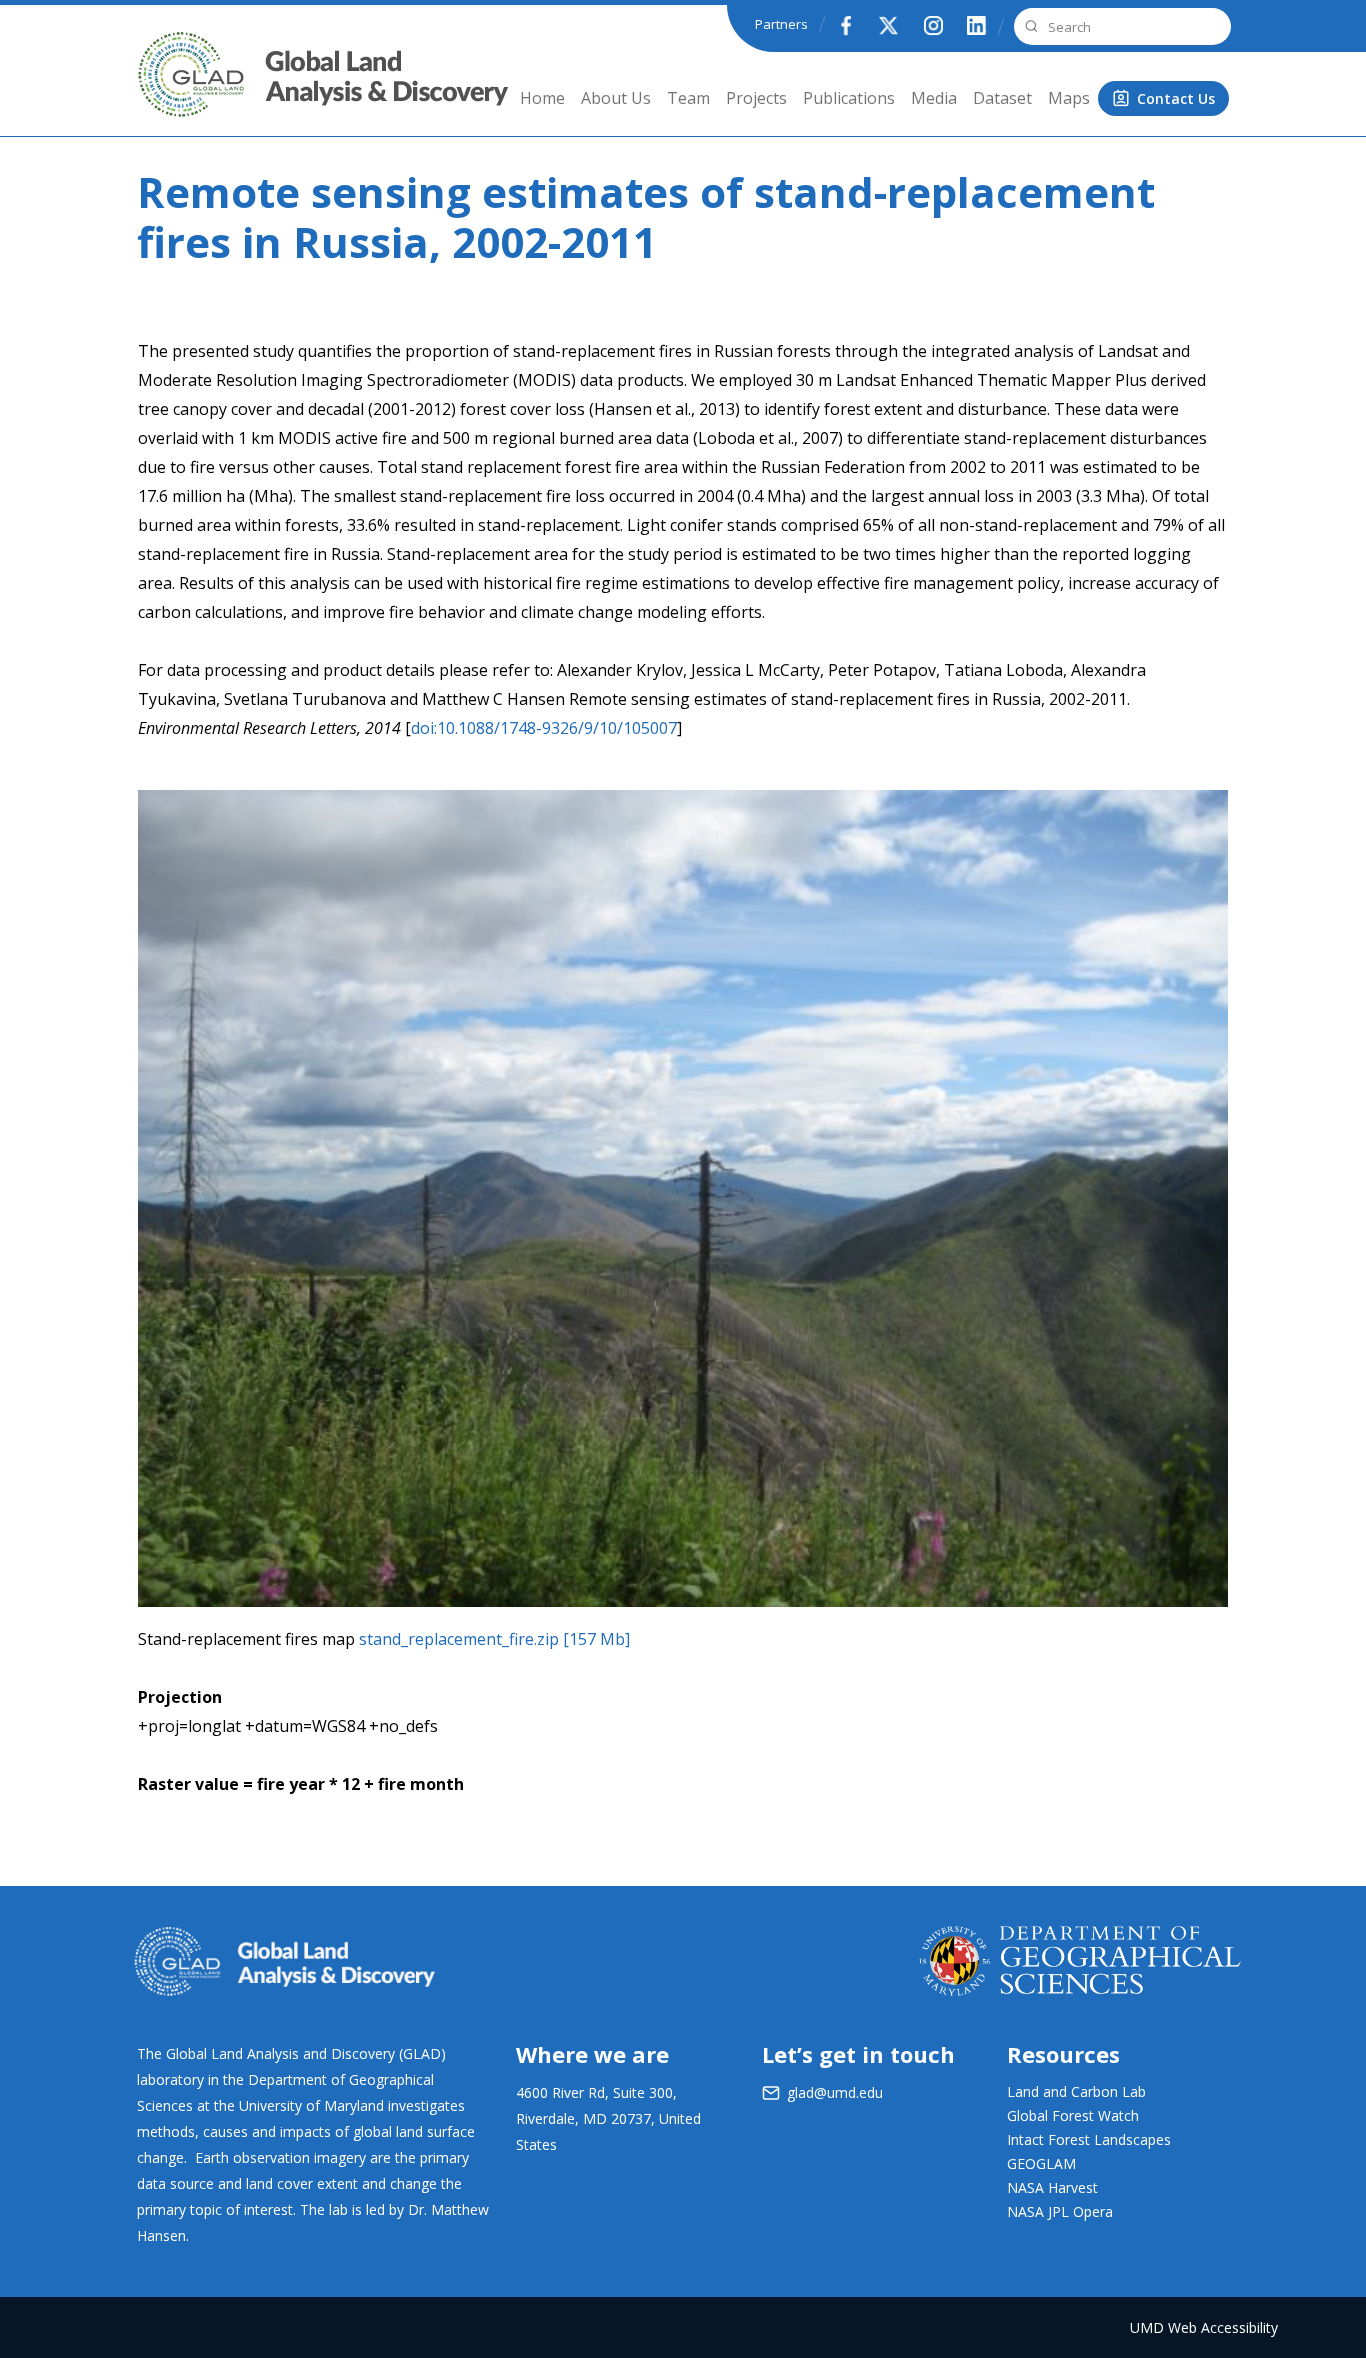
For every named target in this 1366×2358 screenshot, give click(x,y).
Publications (849, 98)
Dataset (1002, 98)
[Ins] (933, 25)
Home (542, 98)
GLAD (163, 89)
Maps (1069, 98)
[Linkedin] (977, 25)
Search (1029, 26)
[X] (889, 25)
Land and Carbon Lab (1076, 2091)
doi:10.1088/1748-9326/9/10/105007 (544, 728)
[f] (845, 25)
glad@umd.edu (835, 2092)
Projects (756, 98)
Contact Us (1176, 98)
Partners (781, 24)
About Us (616, 98)
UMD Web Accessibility (1204, 2327)
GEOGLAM (1041, 2163)
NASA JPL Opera (1060, 2211)
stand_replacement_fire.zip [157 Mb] (494, 1639)
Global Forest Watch (1073, 2115)
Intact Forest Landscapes (1089, 2139)
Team (688, 98)
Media (934, 98)
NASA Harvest (1052, 2187)
